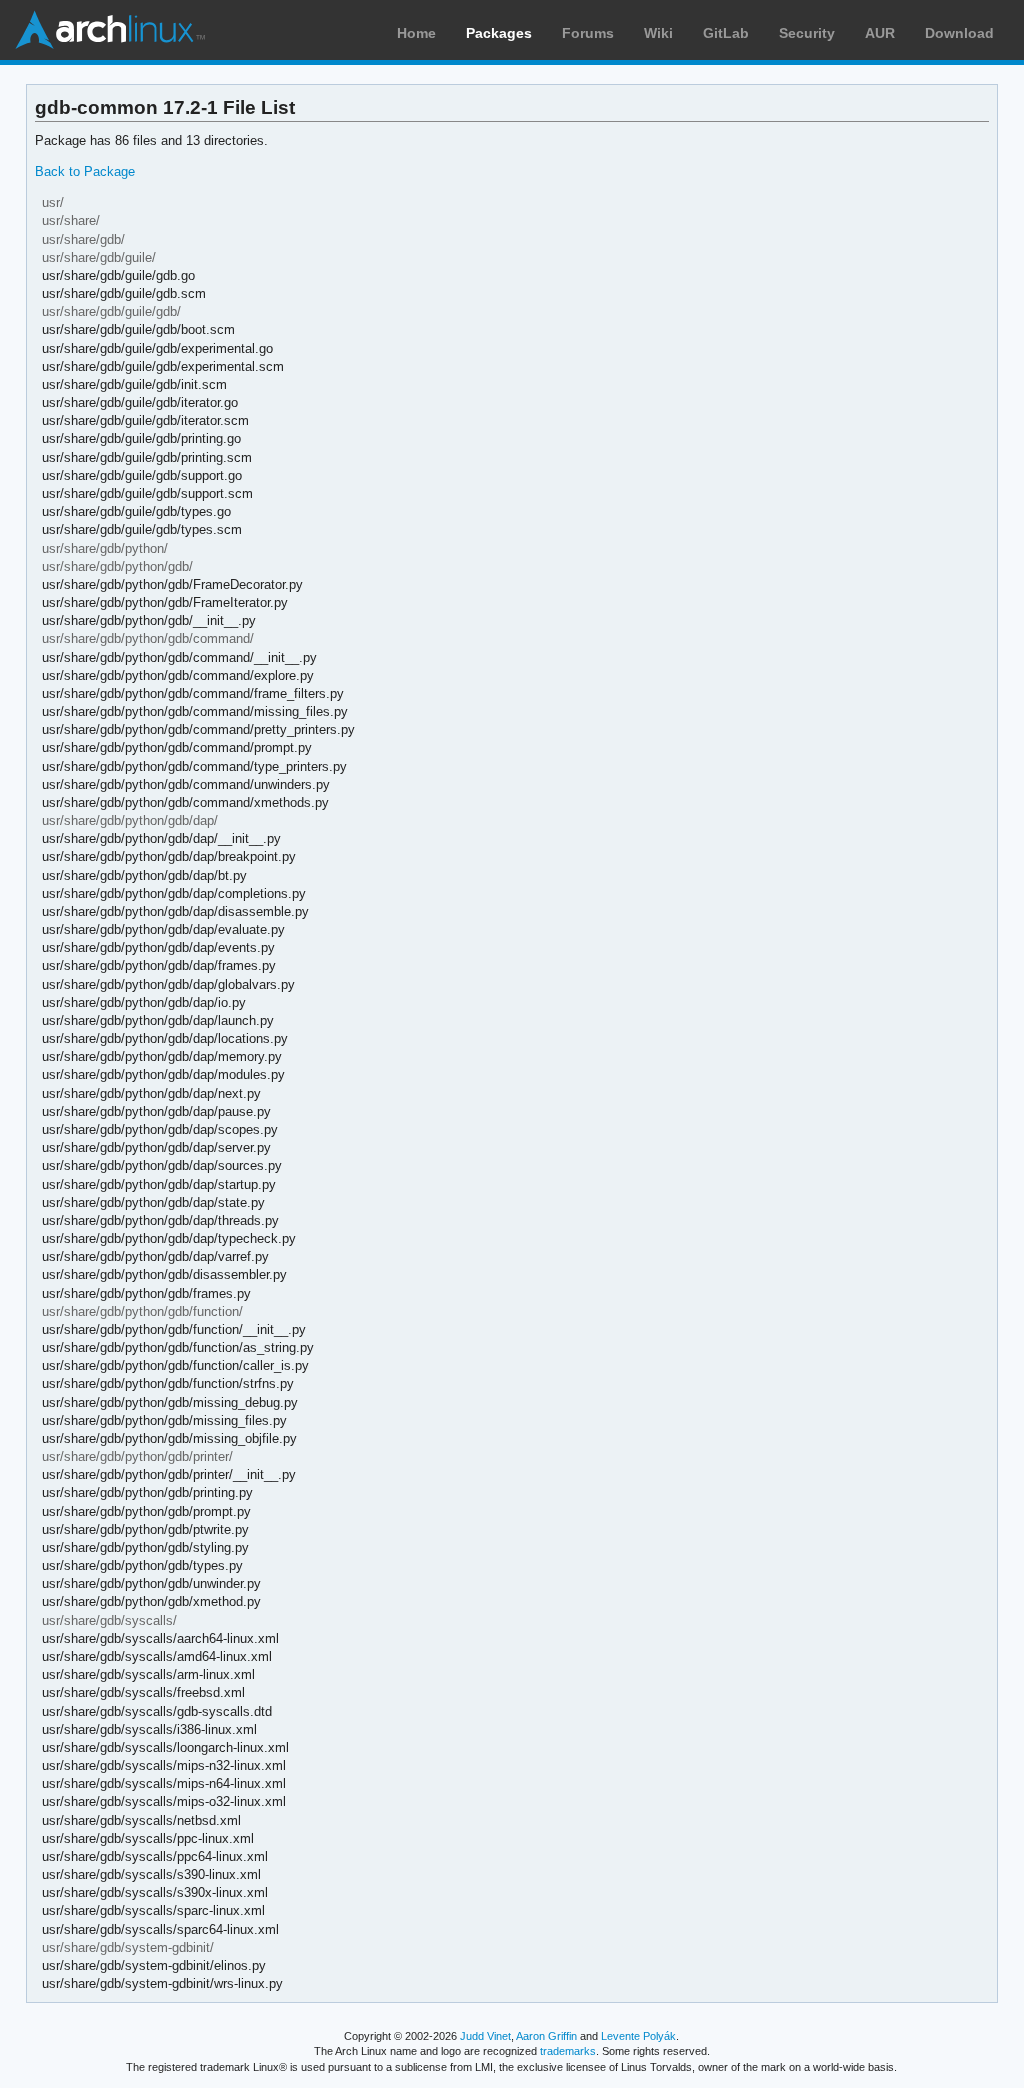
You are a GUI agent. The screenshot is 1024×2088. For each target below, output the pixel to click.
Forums (588, 33)
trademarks (568, 2051)
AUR (880, 33)
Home (416, 33)
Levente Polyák (638, 2036)
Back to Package (85, 171)
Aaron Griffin (546, 2036)
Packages (499, 33)
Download (959, 33)
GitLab (726, 33)
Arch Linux (110, 30)
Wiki (658, 33)
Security (807, 33)
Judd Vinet (485, 2036)
